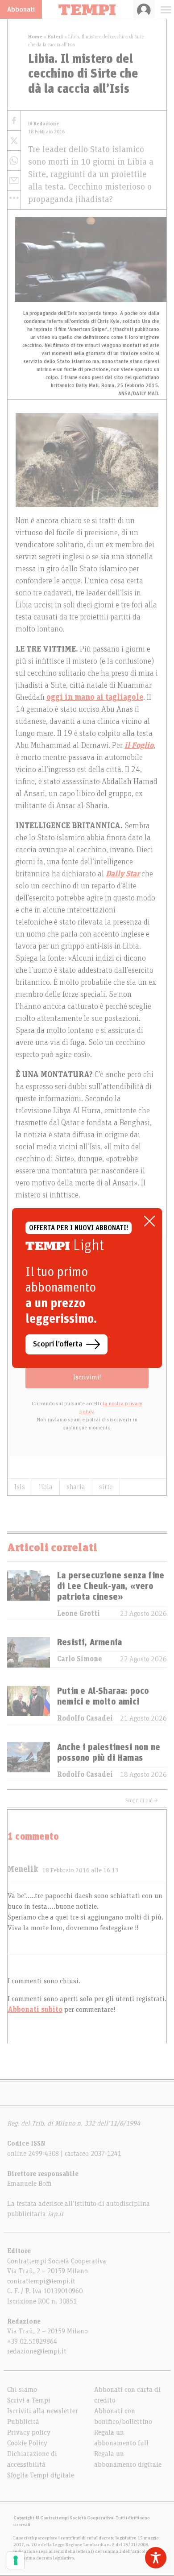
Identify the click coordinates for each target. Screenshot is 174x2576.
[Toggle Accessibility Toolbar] (156, 2558)
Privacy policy (29, 2432)
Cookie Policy (27, 2443)
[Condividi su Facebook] (14, 121)
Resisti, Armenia (89, 1643)
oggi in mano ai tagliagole (95, 698)
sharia (76, 1487)
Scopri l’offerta (58, 1344)
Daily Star (123, 874)
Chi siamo (22, 2390)
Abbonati (21, 9)
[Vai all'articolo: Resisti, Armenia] (29, 1652)
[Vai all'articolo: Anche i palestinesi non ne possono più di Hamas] (29, 1761)
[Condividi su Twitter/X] (14, 141)
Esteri (55, 37)
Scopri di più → (142, 1800)
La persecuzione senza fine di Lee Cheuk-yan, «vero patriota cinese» (111, 1586)
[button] (14, 198)
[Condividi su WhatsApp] (14, 161)
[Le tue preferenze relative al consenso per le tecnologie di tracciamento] (16, 2560)
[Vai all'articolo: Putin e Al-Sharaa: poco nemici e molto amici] (29, 1705)
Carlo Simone (80, 1659)
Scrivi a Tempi (29, 2400)
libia (46, 1487)
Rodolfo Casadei (85, 1718)
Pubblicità (23, 2422)
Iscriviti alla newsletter (43, 2411)
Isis (20, 1487)
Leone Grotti (79, 1614)
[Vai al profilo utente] (144, 9)
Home (35, 37)
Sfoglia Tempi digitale (41, 2475)
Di (43, 124)
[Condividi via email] (14, 181)
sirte (106, 1487)
